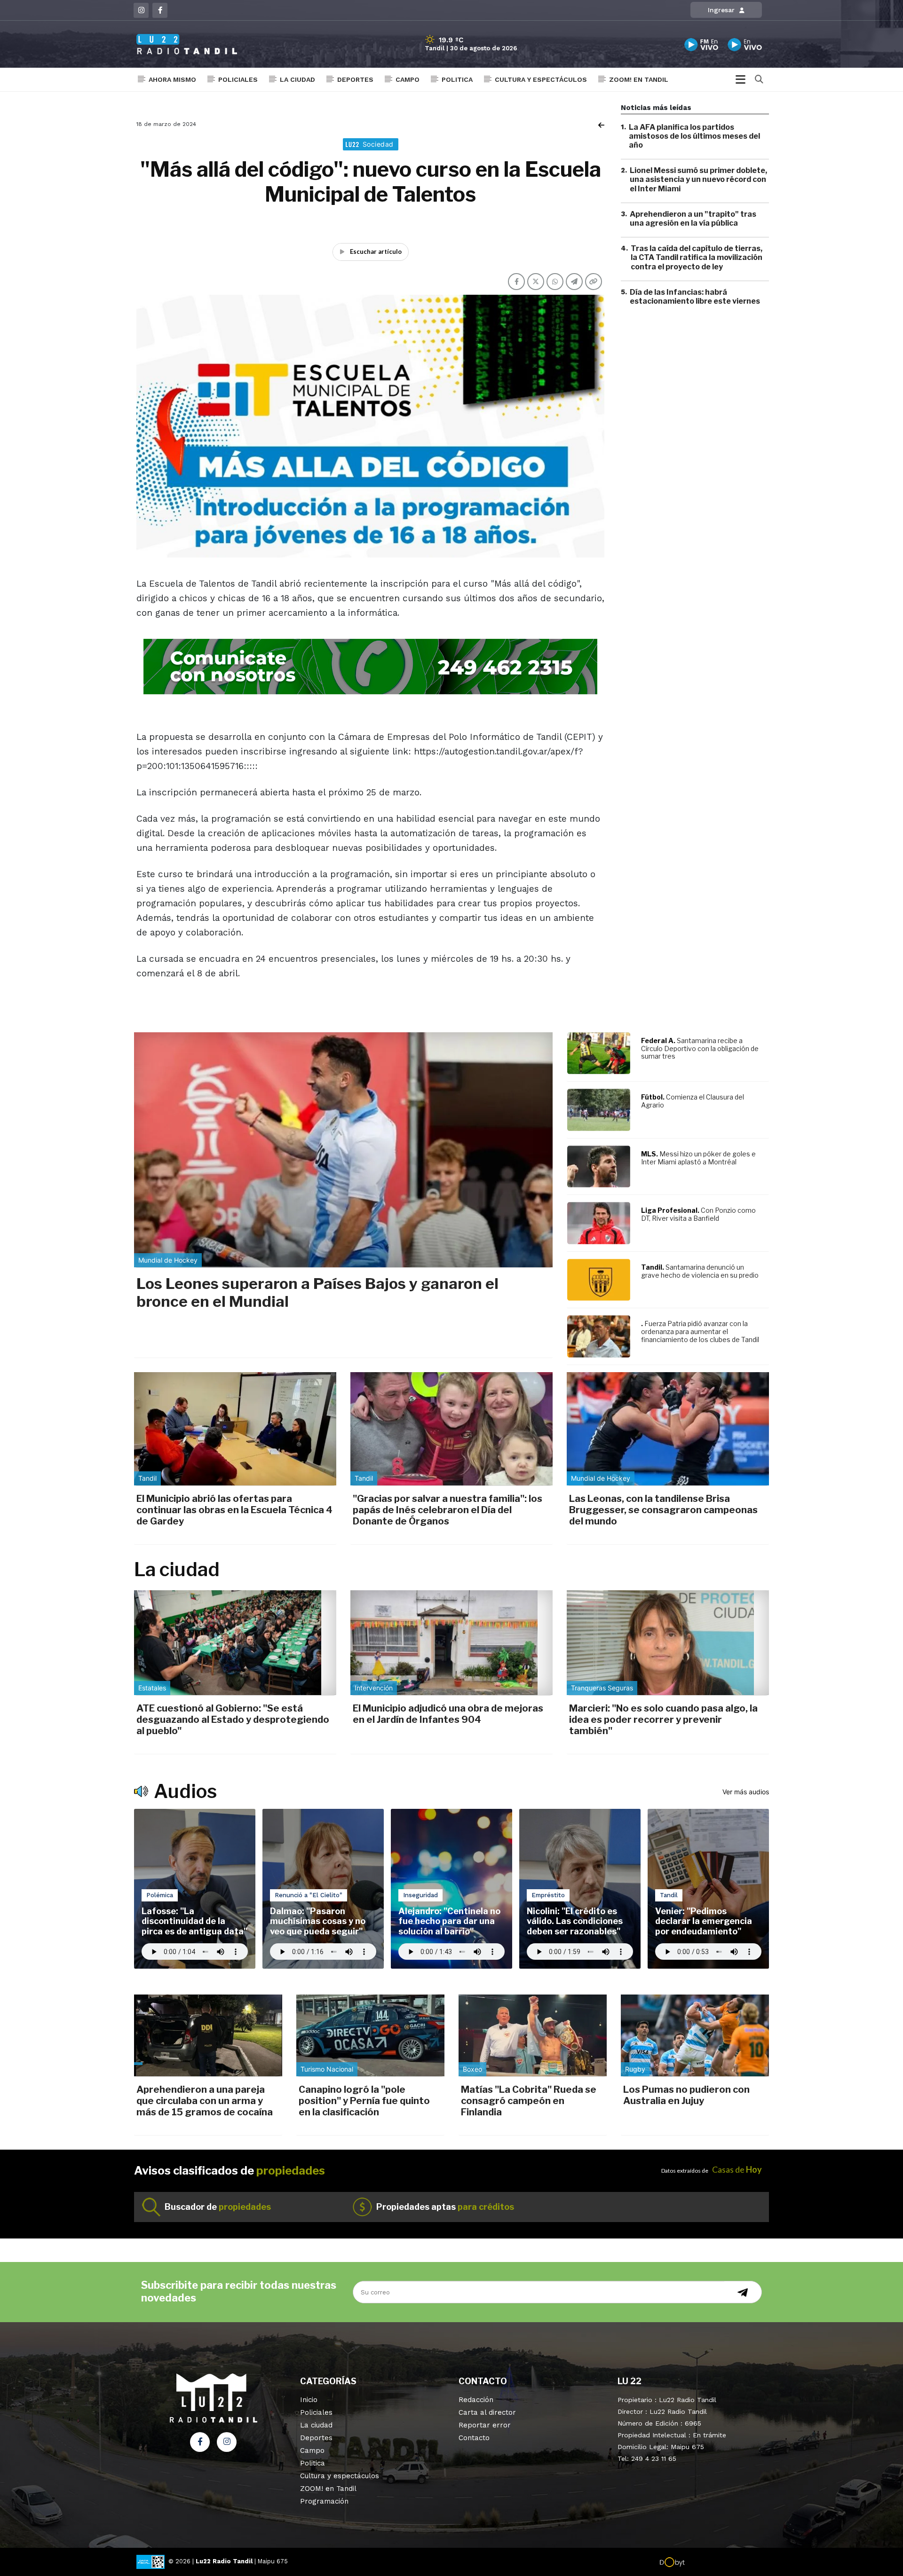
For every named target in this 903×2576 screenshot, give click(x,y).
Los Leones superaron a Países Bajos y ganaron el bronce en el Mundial (317, 1292)
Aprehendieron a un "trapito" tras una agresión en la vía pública (693, 219)
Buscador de (218, 2207)
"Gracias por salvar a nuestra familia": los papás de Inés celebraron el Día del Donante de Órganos (448, 1510)
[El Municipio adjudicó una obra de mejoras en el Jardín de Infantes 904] (451, 1643)
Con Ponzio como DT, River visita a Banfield (698, 1214)
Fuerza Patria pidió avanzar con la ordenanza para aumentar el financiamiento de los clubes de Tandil (700, 1331)
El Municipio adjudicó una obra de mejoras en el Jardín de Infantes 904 (448, 1714)
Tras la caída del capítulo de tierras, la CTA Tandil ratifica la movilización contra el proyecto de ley (697, 258)
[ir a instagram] (227, 2442)
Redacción (476, 2400)
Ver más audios (746, 1792)
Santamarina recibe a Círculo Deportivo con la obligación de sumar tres (700, 1048)
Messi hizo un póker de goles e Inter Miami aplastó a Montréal (698, 1158)
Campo (408, 79)
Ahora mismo (172, 79)
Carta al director (487, 2412)
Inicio (309, 2400)
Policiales (238, 79)
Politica (457, 79)
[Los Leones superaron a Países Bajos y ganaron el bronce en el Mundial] (343, 1150)
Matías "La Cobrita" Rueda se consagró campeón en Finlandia (529, 2101)
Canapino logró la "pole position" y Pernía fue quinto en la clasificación (364, 2101)
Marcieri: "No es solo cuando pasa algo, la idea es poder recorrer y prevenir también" (663, 1720)
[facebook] (160, 10)
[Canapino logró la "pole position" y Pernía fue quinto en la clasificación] (370, 2035)
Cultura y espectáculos (541, 79)
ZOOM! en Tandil (639, 79)
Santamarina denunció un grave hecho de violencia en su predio (700, 1271)
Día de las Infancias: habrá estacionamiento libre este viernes (695, 297)
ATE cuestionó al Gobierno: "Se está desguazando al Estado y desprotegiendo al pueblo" (233, 1720)
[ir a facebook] (200, 2442)
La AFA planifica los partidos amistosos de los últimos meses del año (694, 136)
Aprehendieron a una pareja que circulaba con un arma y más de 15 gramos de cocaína (205, 2101)
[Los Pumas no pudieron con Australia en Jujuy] (695, 2035)
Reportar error (485, 2425)
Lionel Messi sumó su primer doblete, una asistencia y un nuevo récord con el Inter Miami (698, 180)
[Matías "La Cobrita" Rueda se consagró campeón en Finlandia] (533, 2035)
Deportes (355, 79)
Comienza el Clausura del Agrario (693, 1101)
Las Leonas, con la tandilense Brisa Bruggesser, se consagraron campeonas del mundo (663, 1510)
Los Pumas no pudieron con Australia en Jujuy (686, 2095)
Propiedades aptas (445, 2207)
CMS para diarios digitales (725, 2563)
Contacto (474, 2438)
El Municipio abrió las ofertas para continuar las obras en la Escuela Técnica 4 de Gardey (234, 1510)
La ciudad (297, 79)
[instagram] (141, 10)
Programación (324, 2501)
